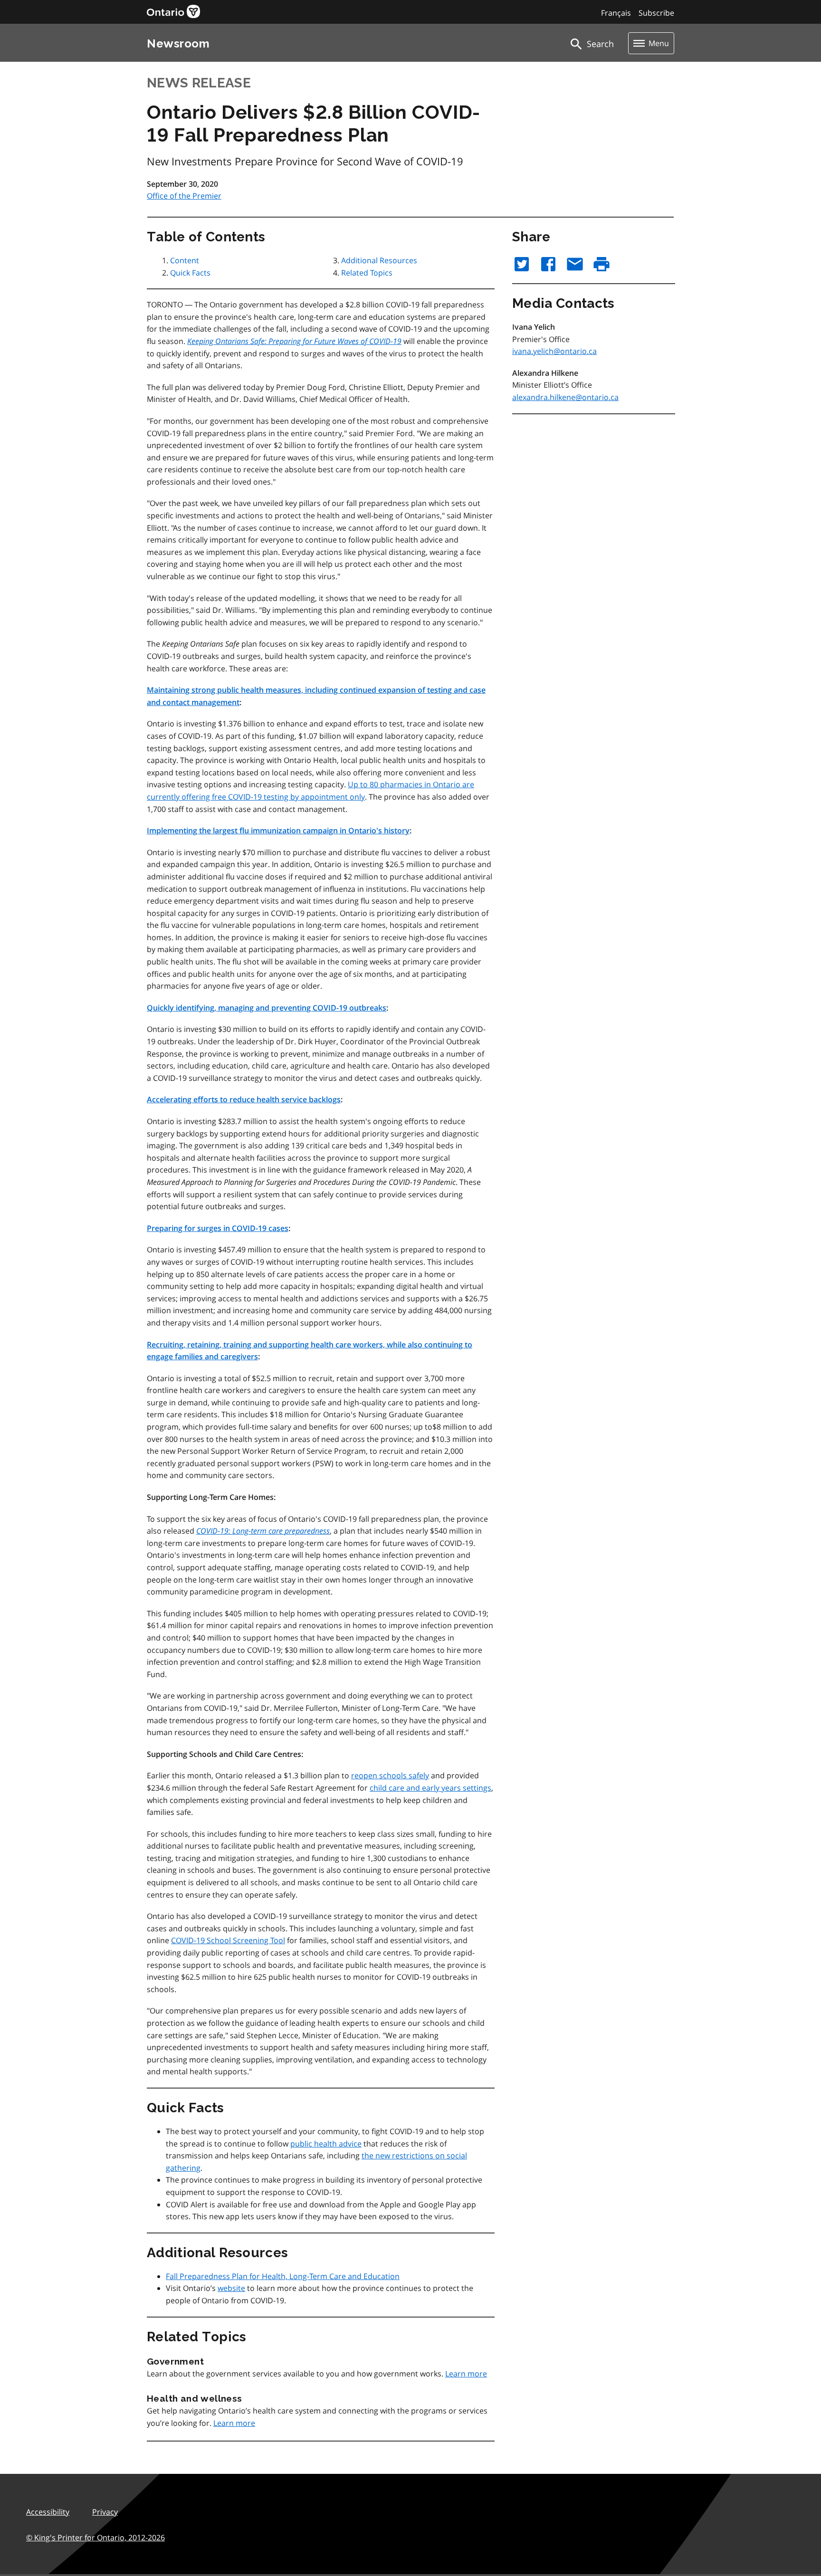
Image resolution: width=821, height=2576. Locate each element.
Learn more (466, 2374)
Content (185, 260)
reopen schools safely (390, 1775)
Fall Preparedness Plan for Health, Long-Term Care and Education (283, 2276)
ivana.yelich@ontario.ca (554, 351)
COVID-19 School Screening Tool (228, 1940)
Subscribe (656, 13)
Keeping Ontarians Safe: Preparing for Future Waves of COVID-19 (294, 341)
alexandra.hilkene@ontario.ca (565, 397)
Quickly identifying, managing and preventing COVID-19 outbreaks (267, 1008)
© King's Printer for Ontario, (95, 2538)
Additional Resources (379, 260)
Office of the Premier (184, 196)
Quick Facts (190, 273)
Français (616, 13)
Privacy (105, 2512)
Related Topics (367, 273)
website (231, 2288)
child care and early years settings (430, 1788)
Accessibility (48, 2512)
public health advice (326, 2144)
